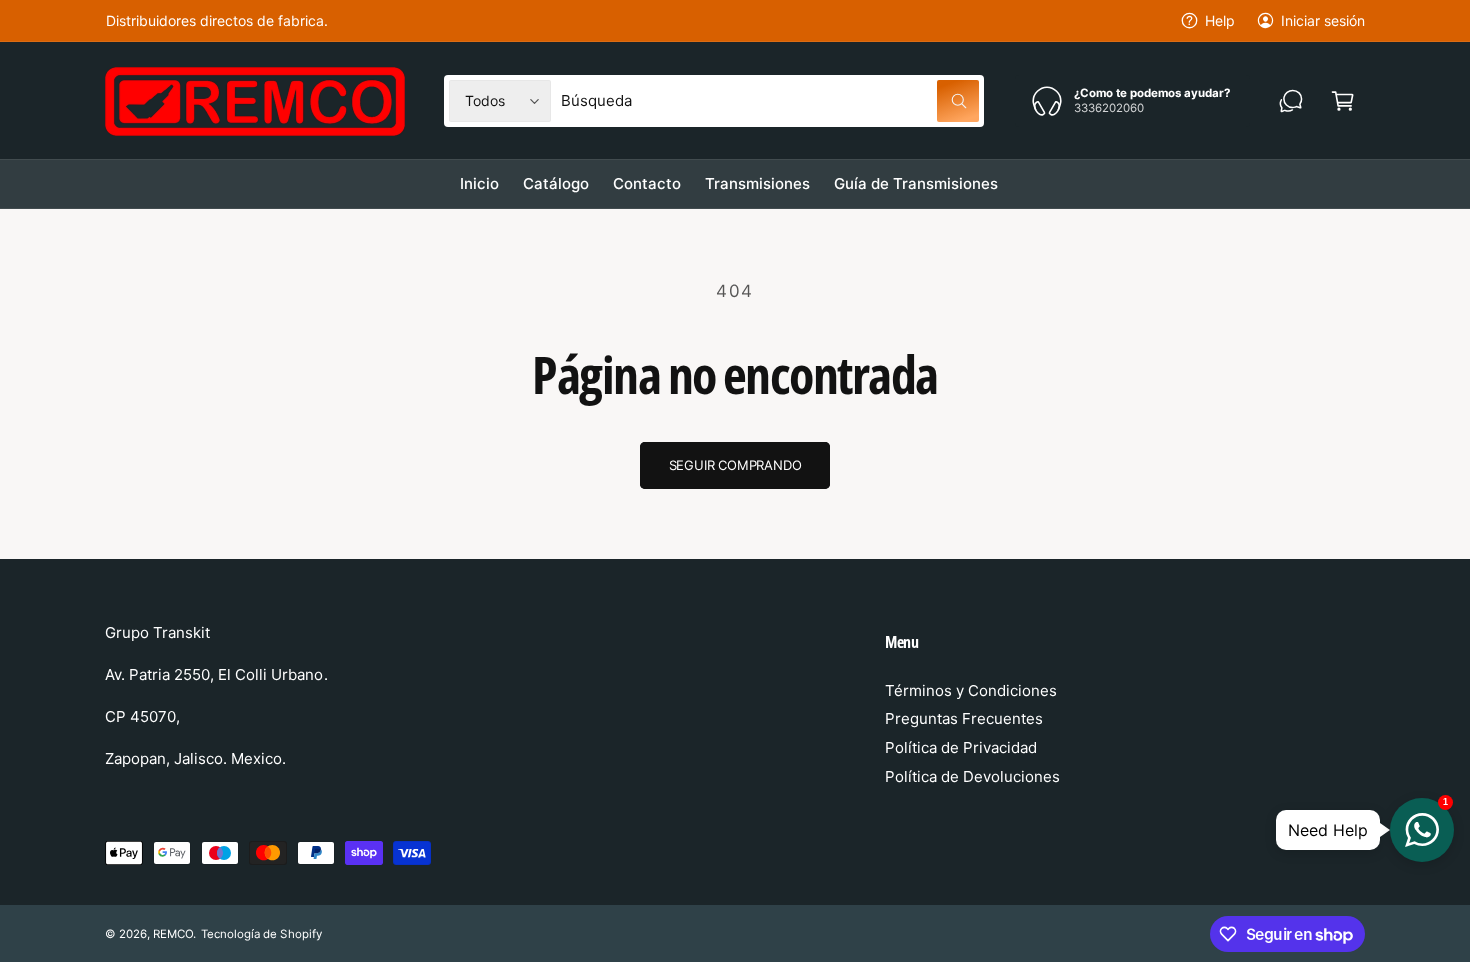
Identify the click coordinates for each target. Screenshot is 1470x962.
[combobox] (770, 101)
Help (1220, 20)
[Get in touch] (1291, 101)
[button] (1343, 101)
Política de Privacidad (961, 747)
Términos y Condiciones (971, 690)
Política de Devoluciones (972, 776)
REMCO (173, 934)
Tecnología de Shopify (261, 934)
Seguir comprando (735, 465)
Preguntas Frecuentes (964, 718)
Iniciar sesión (1323, 20)
